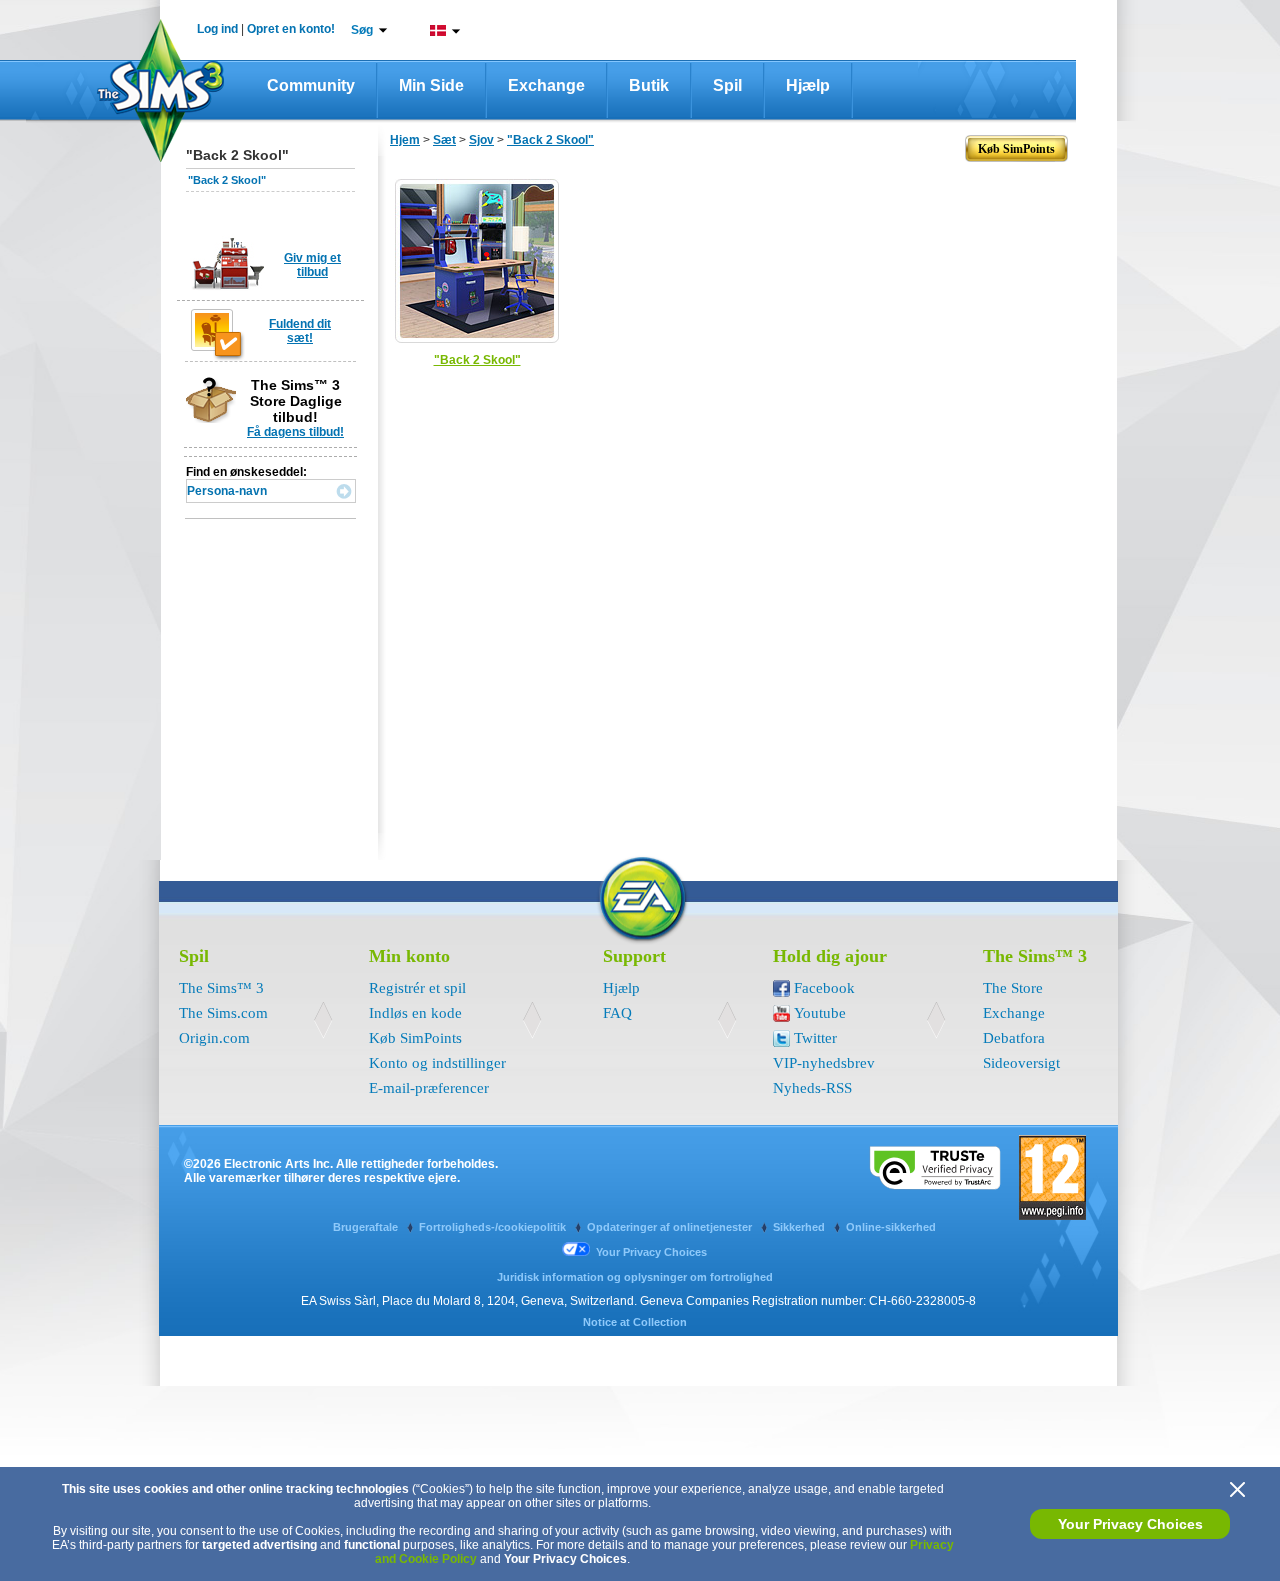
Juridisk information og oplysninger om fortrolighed (635, 1277)
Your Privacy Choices (1130, 1524)
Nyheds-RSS (812, 1088)
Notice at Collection (635, 1322)
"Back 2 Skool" (227, 180)
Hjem (405, 140)
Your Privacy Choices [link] (651, 1252)
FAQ (617, 1013)
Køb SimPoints (415, 1038)
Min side (431, 85)
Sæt (444, 140)
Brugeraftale (367, 1227)
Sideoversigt (1021, 1063)
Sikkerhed (800, 1227)
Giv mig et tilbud (312, 265)
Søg (362, 30)
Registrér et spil (417, 988)
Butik (649, 85)
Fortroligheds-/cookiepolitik (494, 1227)
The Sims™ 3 (221, 988)
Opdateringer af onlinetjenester (671, 1227)
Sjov (481, 140)
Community (311, 85)
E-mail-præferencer (429, 1088)
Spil (727, 85)
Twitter (815, 1038)
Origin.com (214, 1038)
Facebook (824, 988)
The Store (1013, 988)
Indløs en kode (415, 1013)
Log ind (217, 29)
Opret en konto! (291, 29)
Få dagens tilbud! (295, 432)
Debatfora (1014, 1038)
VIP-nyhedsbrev (824, 1063)
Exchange (546, 85)
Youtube (820, 1013)
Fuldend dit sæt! (300, 331)
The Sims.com (223, 1013)
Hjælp (808, 85)
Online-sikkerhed (891, 1227)
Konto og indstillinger (437, 1063)
